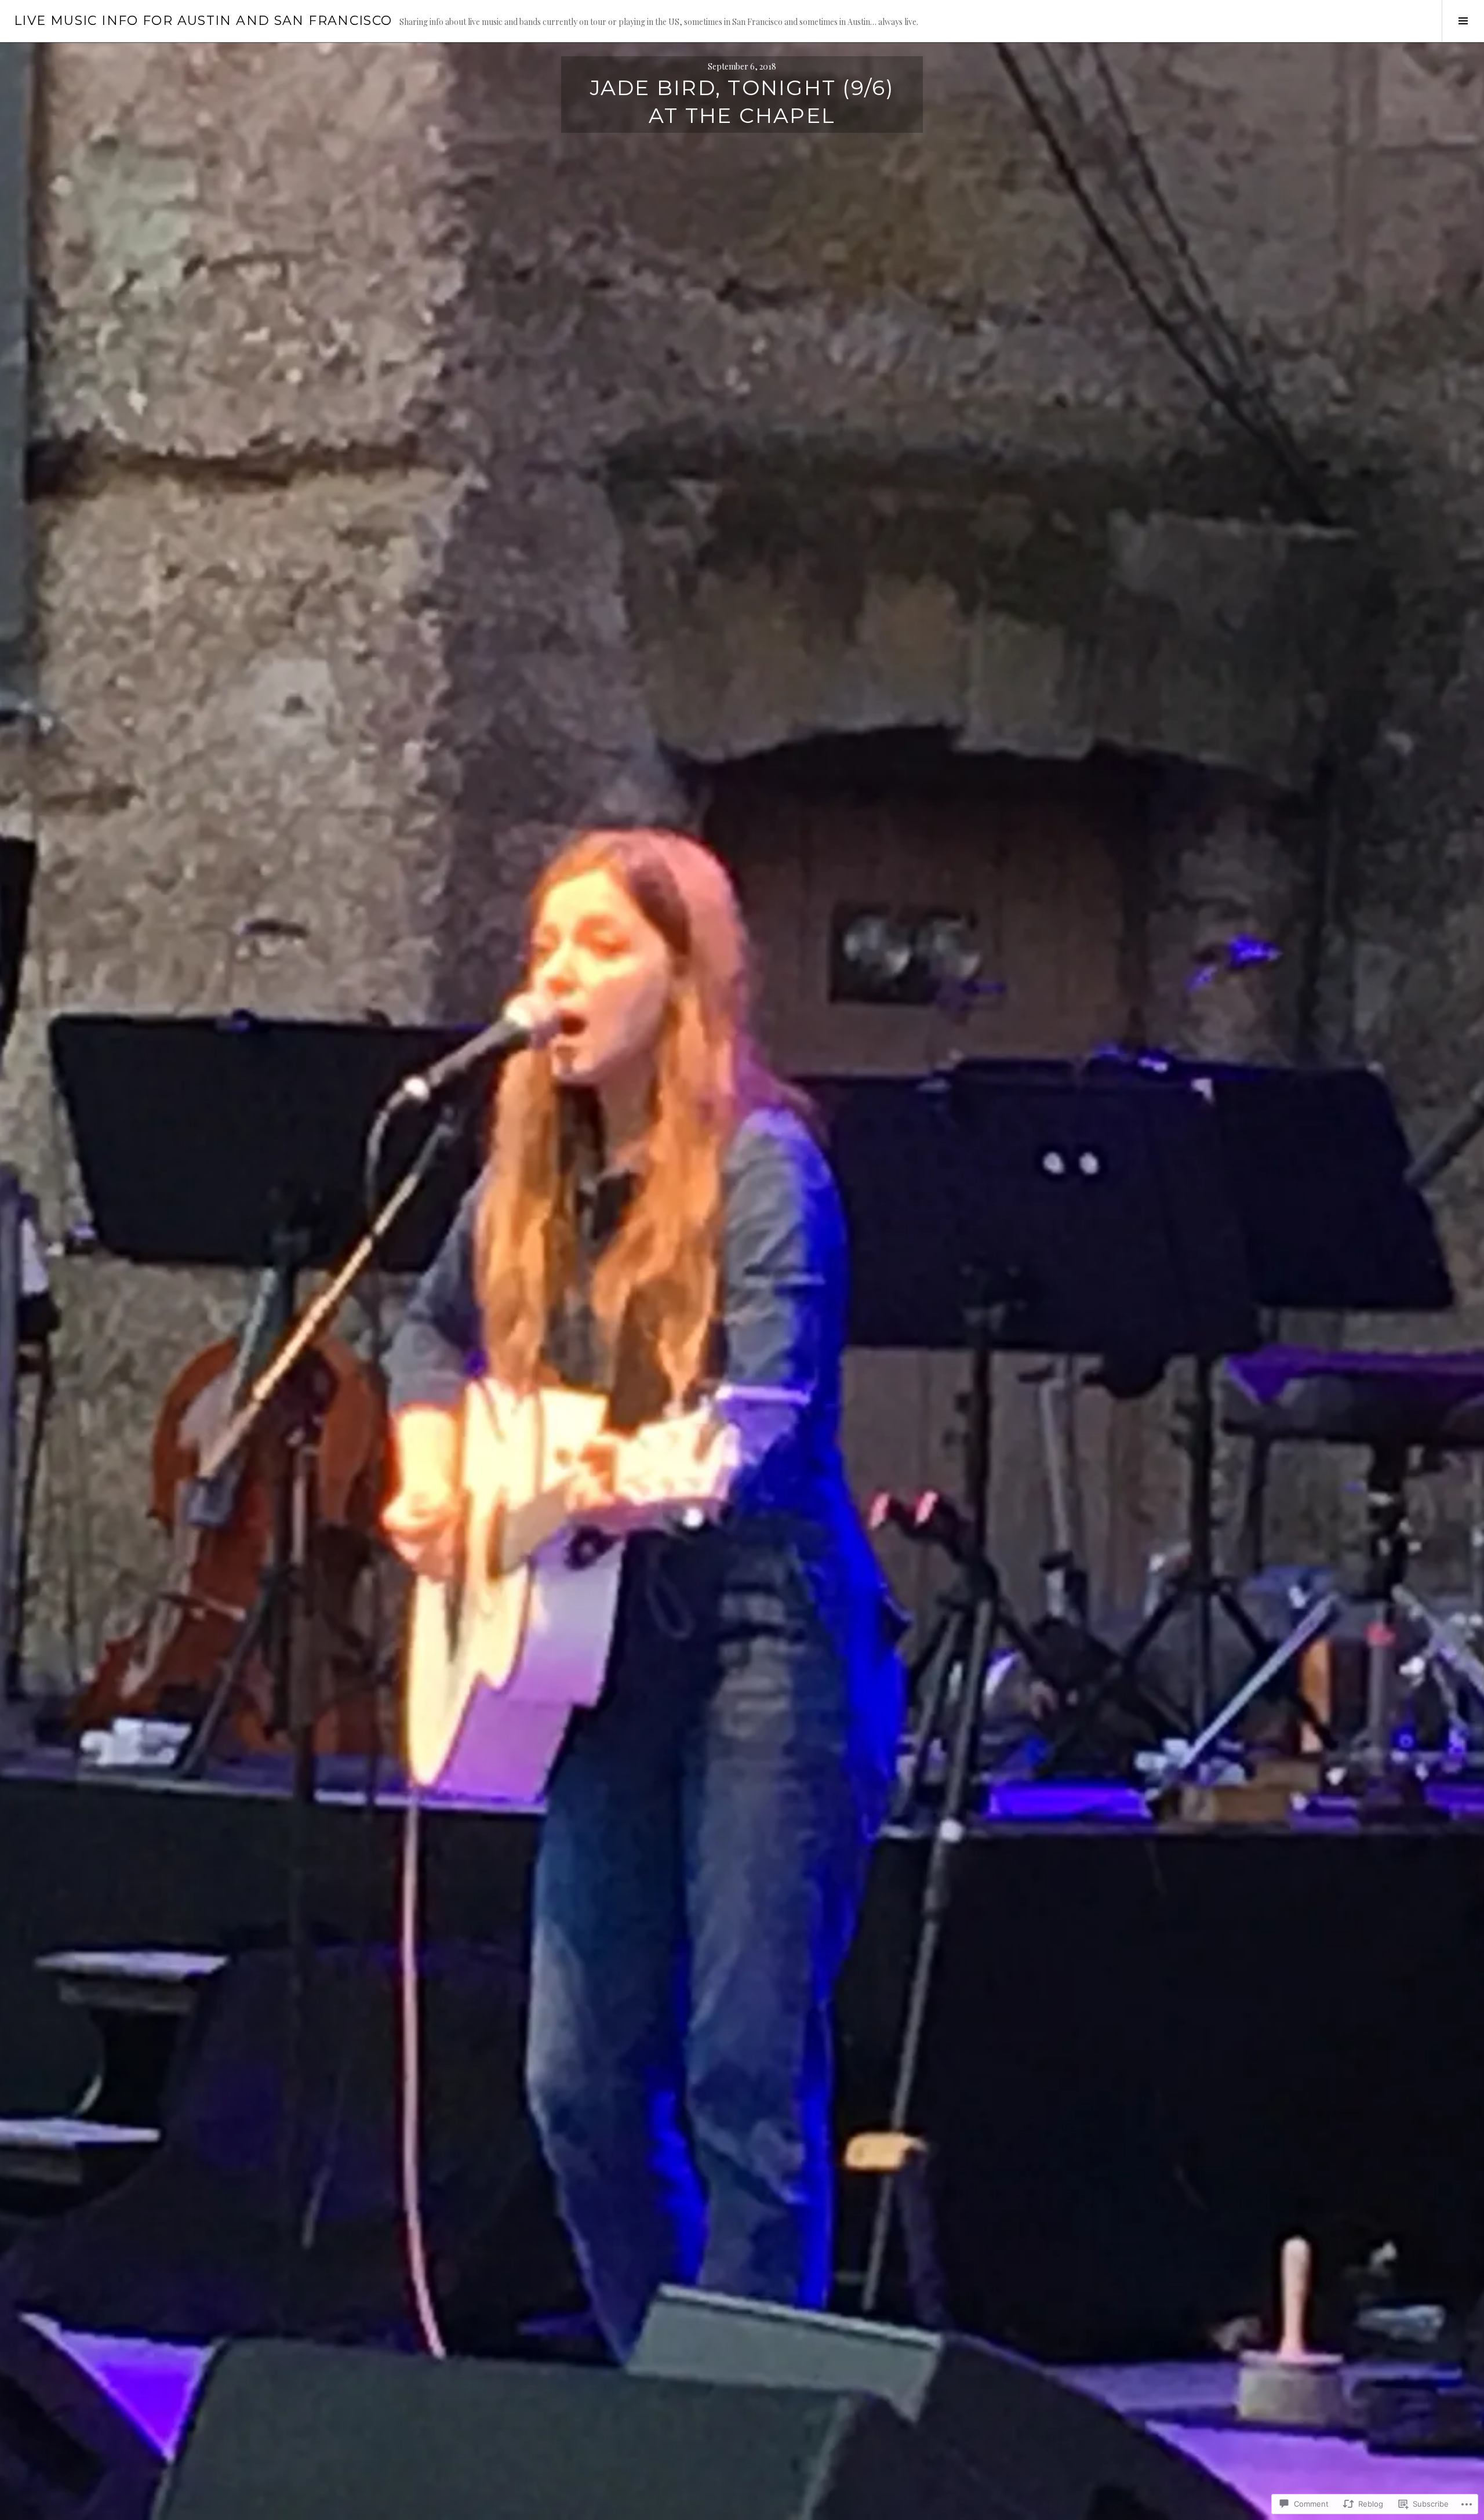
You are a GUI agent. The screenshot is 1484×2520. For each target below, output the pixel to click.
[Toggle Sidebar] (1463, 21)
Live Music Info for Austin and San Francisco (203, 21)
